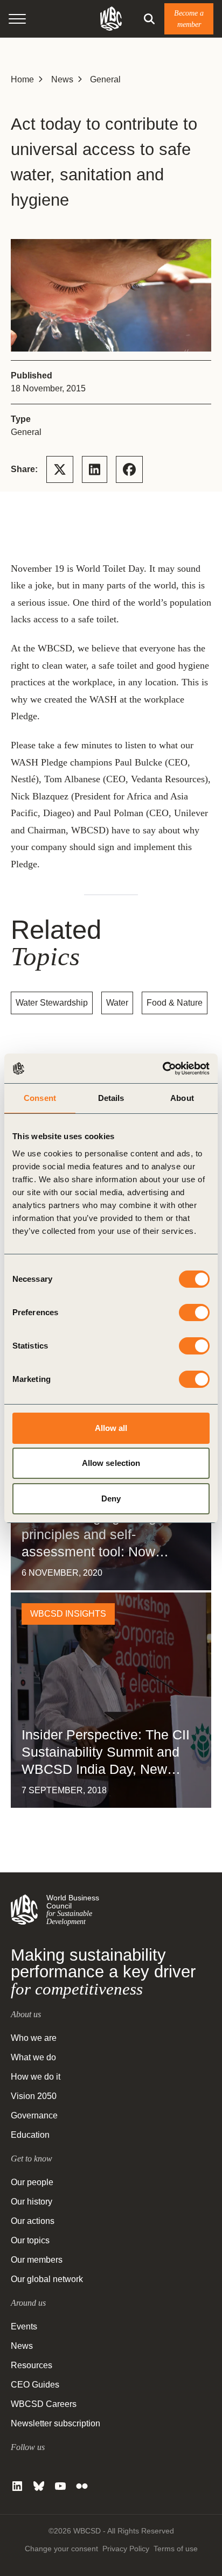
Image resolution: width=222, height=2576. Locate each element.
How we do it (36, 2077)
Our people (32, 2182)
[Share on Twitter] (60, 469)
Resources (32, 2365)
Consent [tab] (40, 1098)
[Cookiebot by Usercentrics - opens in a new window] (162, 1069)
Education (30, 2135)
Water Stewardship (52, 1003)
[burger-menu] (17, 19)
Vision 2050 (34, 2096)
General (105, 79)
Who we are (34, 2038)
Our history (32, 2202)
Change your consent (61, 2549)
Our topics (30, 2240)
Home (22, 79)
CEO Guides (35, 2385)
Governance (34, 2115)
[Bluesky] (39, 2486)
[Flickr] (82, 2486)
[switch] (194, 1312)
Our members (37, 2260)
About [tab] (182, 1098)
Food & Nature (175, 1003)
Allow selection (111, 1463)
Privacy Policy (126, 2549)
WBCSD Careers (44, 2404)
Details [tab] (111, 1098)
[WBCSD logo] (111, 19)
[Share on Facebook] (129, 469)
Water (117, 1003)
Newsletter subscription (55, 2423)
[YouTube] (60, 2486)
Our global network (47, 2279)
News (62, 79)
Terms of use (176, 2549)
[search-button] (149, 19)
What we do (33, 2057)
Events (24, 2326)
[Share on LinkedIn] (95, 469)
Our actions (33, 2221)
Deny (111, 1498)
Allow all (111, 1428)
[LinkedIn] (17, 2486)
